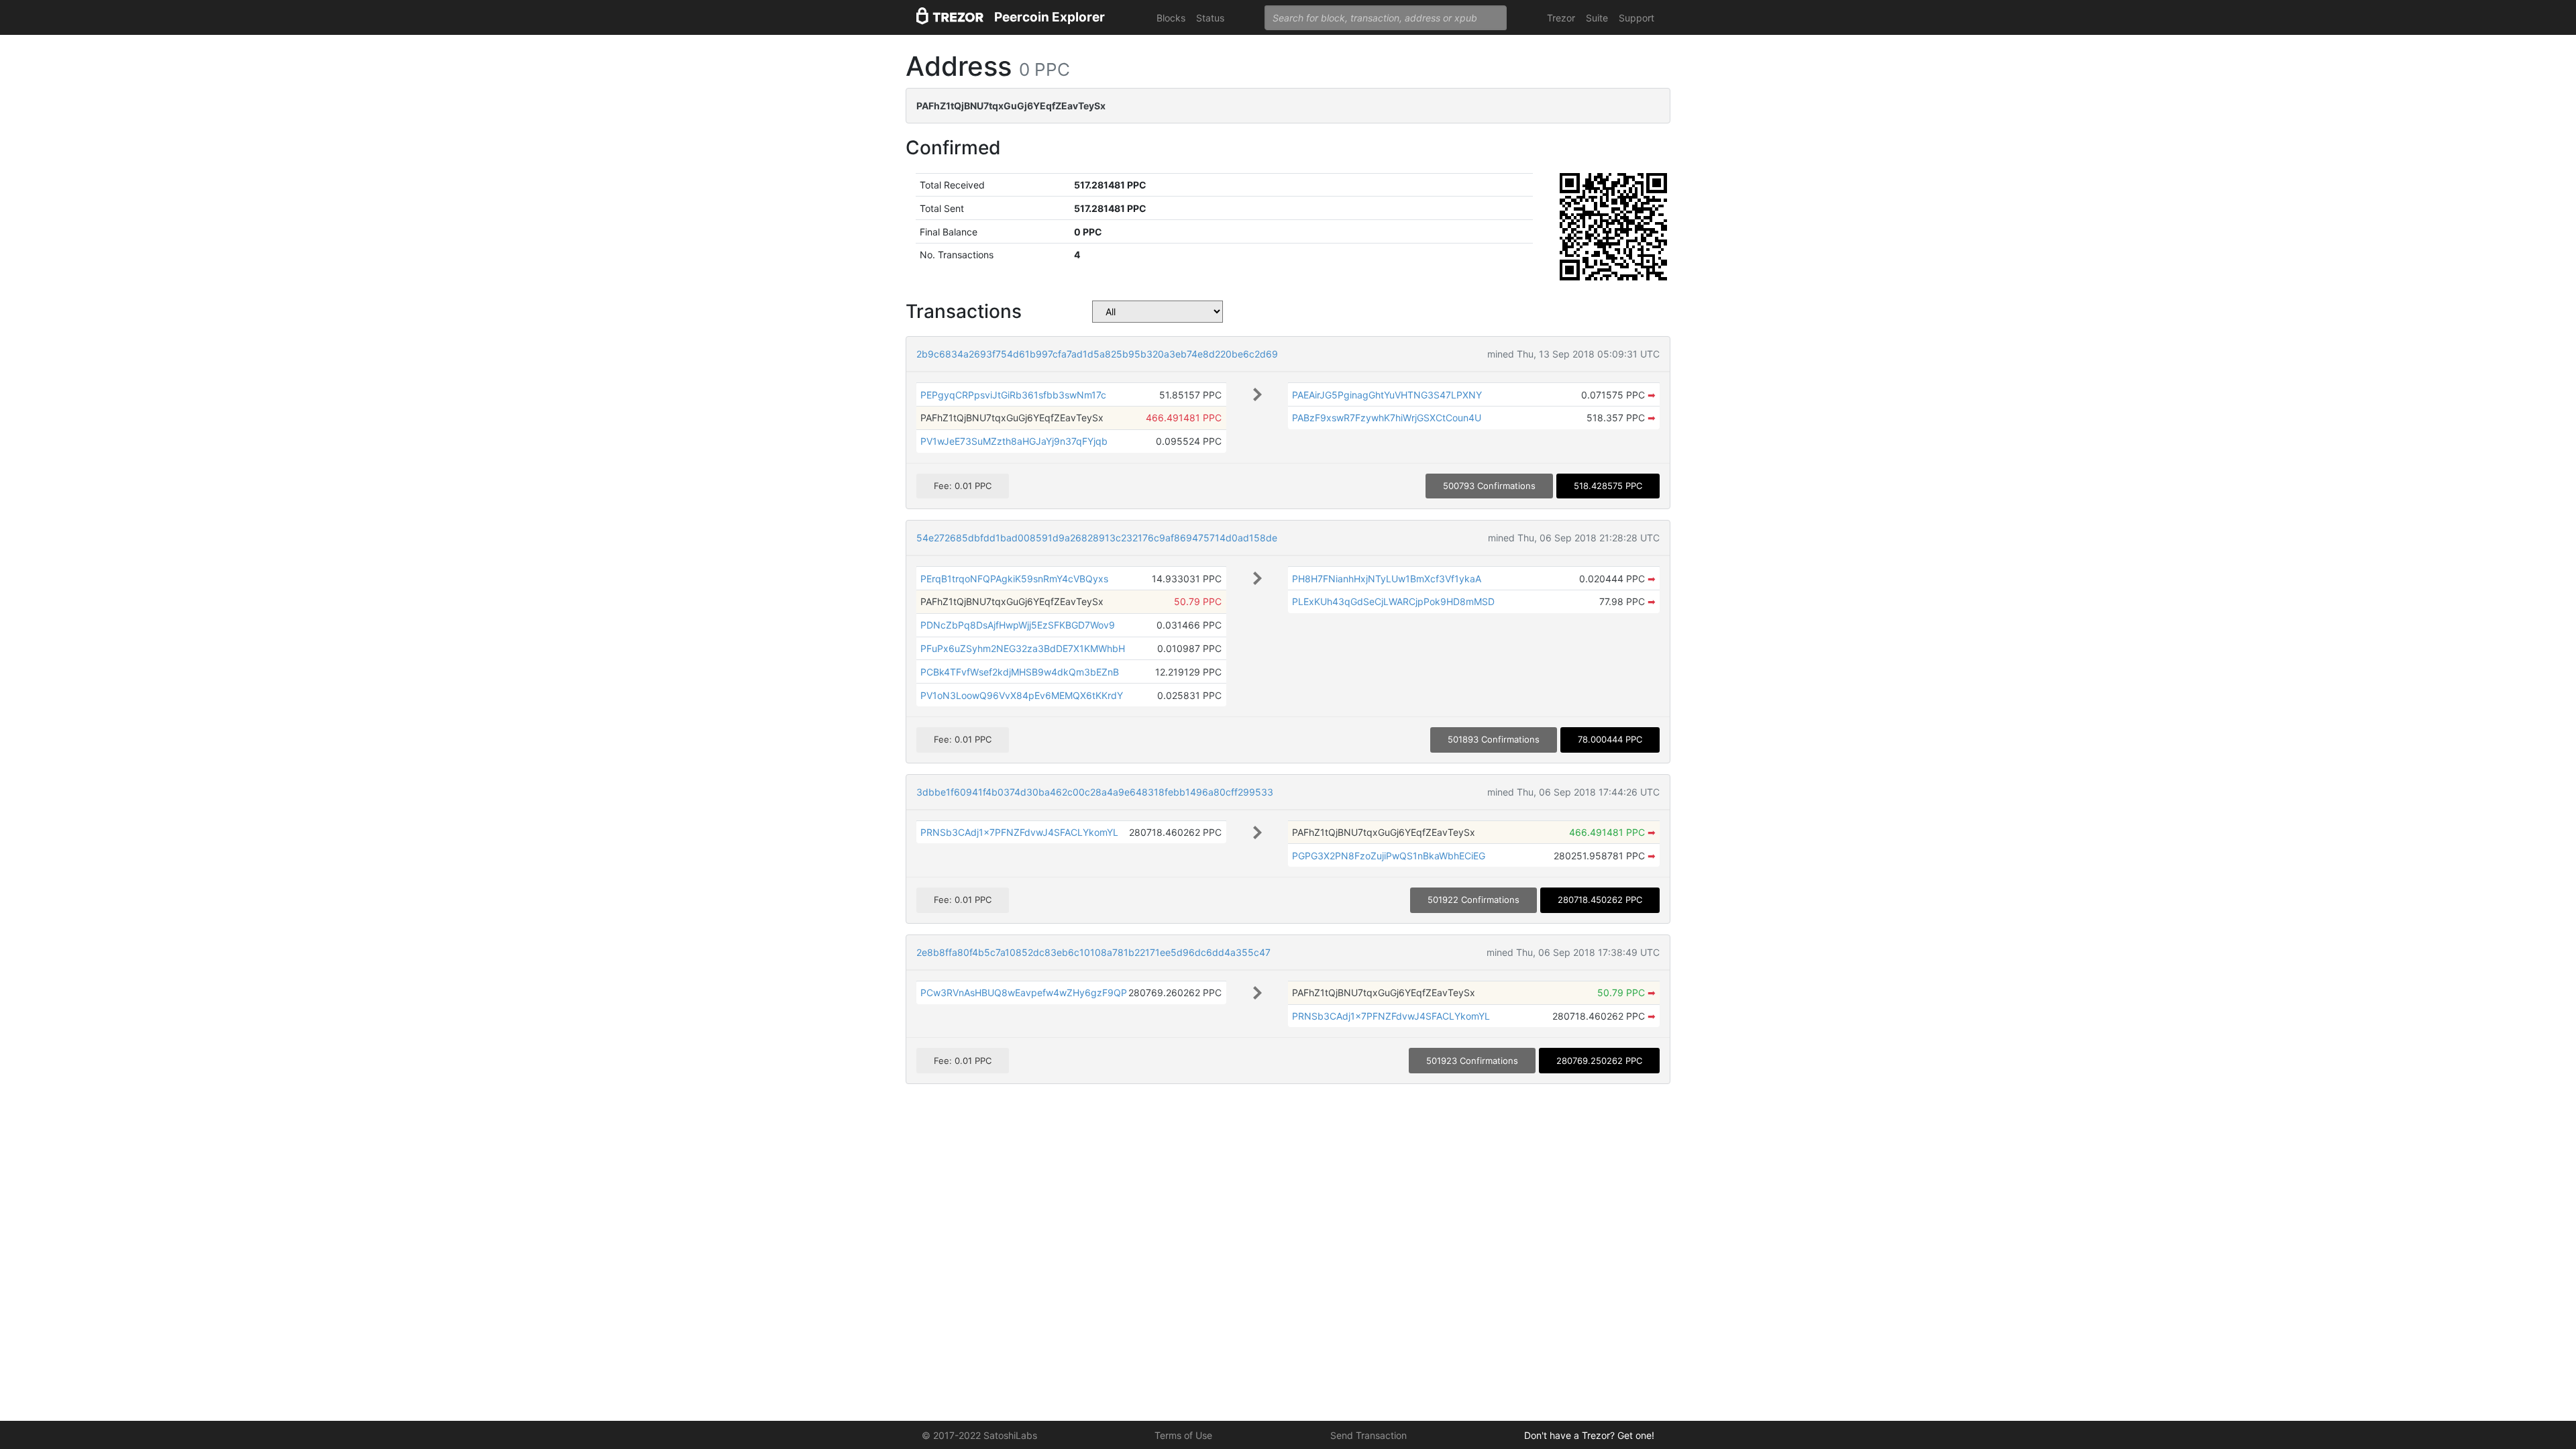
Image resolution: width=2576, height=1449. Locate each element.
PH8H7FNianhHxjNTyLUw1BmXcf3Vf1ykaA (1387, 579)
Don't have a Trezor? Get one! (1589, 1435)
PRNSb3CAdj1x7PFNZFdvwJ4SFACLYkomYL (1019, 832)
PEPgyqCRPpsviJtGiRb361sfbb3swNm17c (1013, 395)
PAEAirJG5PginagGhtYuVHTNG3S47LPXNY (1387, 395)
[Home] (950, 18)
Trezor (1561, 18)
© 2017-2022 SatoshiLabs (979, 1435)
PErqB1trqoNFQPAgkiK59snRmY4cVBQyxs (1014, 579)
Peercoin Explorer (1050, 17)
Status (1210, 18)
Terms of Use (1183, 1435)
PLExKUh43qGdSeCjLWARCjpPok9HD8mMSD (1393, 601)
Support (1636, 18)
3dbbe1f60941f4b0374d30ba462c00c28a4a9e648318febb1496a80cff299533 (1095, 792)
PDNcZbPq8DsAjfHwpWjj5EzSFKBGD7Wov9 (1018, 625)
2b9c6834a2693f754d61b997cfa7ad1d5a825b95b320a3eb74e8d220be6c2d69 (1097, 354)
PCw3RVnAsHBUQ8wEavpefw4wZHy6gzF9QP (1024, 992)
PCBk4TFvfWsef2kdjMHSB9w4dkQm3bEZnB (1020, 672)
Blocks (1171, 18)
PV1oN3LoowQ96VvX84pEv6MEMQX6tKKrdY (1022, 695)
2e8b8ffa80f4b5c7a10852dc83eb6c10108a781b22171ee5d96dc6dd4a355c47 (1093, 952)
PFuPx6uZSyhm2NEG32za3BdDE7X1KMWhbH (1023, 648)
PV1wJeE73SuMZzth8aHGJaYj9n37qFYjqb (1014, 441)
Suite (1597, 18)
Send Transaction (1368, 1435)
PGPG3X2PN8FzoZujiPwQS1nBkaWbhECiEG (1389, 856)
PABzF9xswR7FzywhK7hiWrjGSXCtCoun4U (1387, 418)
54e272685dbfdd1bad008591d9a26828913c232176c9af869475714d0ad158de (1097, 538)
